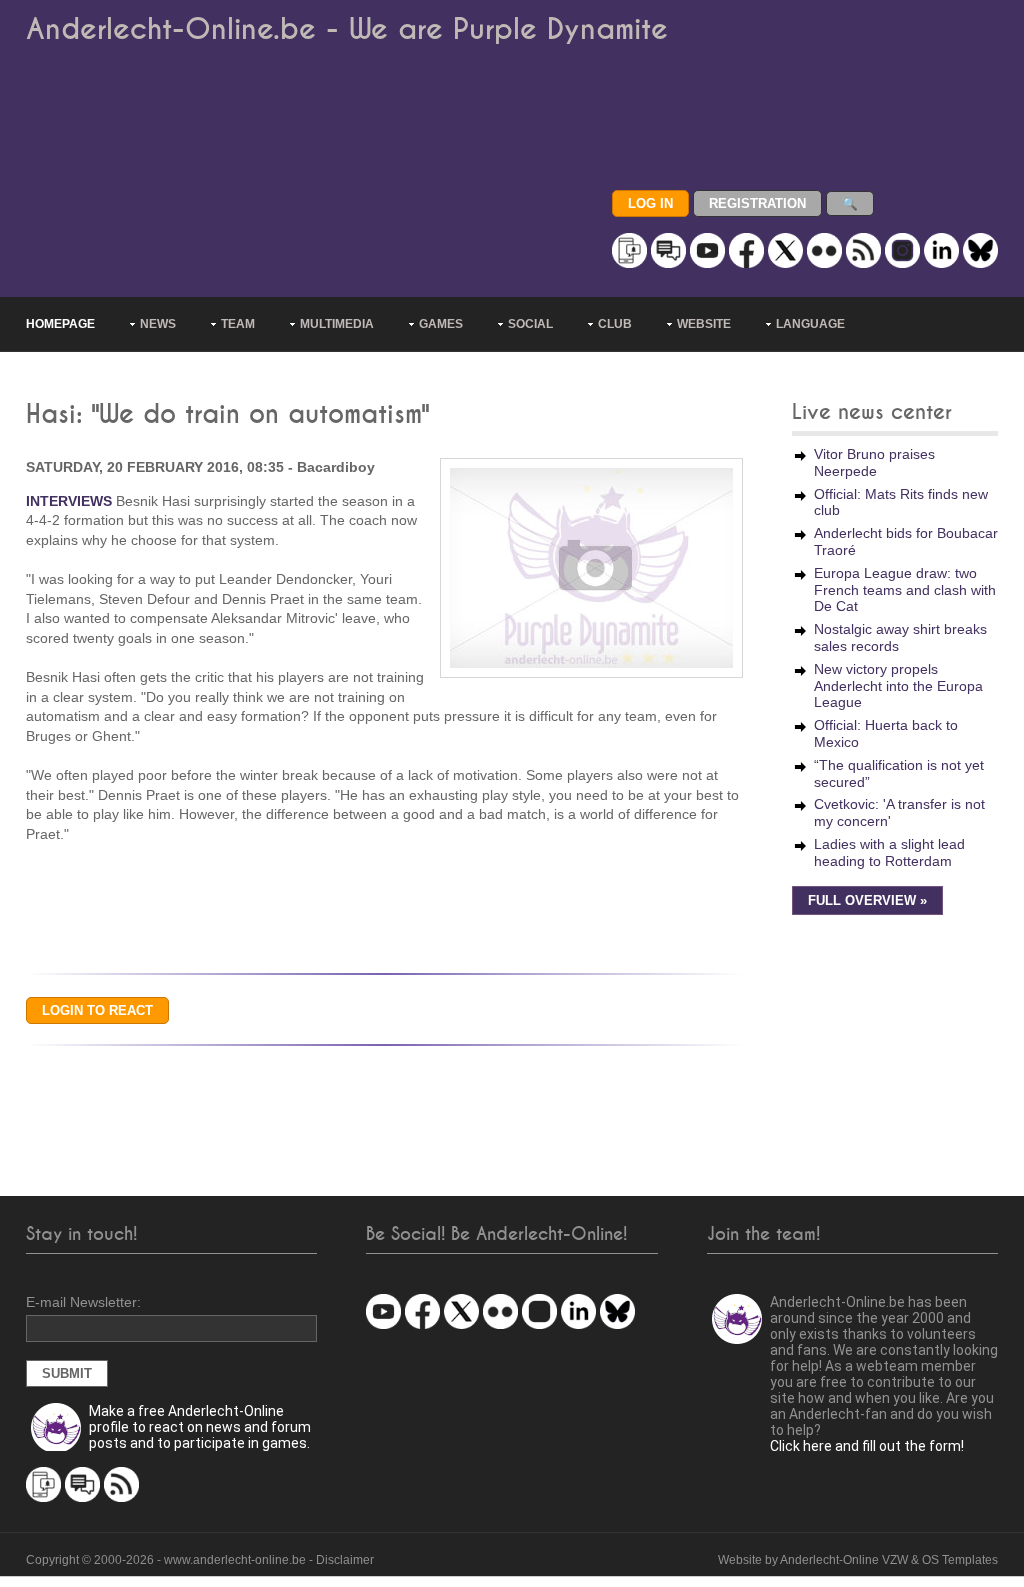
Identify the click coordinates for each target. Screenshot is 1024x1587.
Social (530, 324)
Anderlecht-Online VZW (844, 1560)
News (158, 324)
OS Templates (960, 1560)
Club (615, 324)
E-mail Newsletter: (83, 1302)
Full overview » (867, 901)
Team (238, 324)
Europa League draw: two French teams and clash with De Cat (905, 590)
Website (704, 324)
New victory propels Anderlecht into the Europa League (898, 686)
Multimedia (337, 324)
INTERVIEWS (69, 501)
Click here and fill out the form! (867, 1446)
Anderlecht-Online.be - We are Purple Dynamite (347, 29)
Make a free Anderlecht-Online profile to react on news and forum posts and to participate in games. (200, 1427)
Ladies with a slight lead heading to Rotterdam (889, 852)
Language (810, 324)
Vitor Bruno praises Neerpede (874, 462)
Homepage (60, 324)
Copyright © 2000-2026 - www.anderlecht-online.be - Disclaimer (200, 1560)
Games (441, 324)
